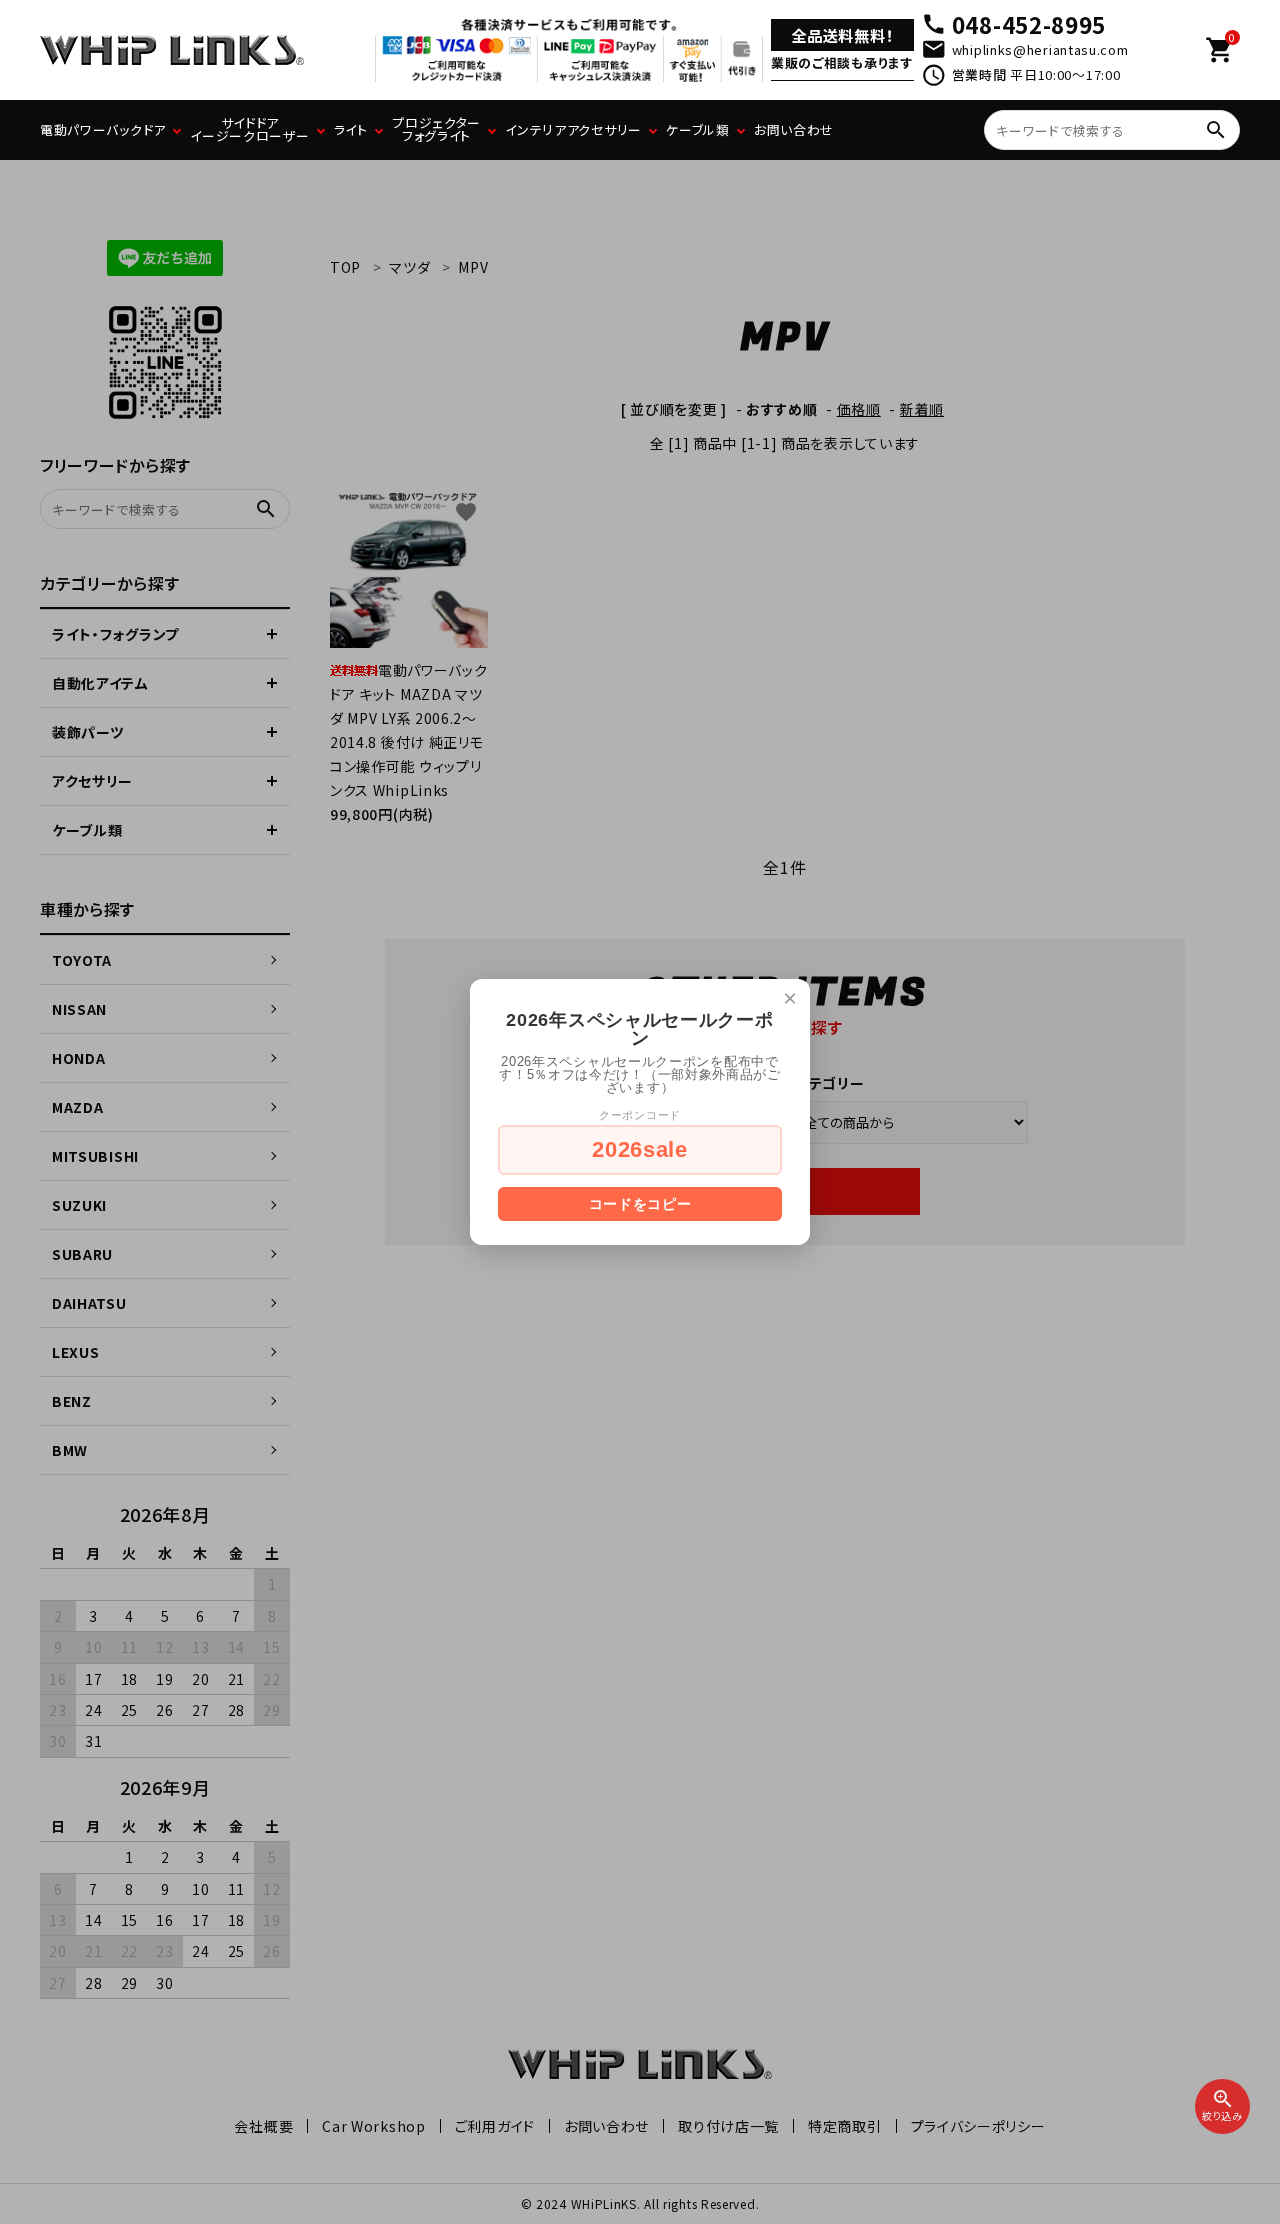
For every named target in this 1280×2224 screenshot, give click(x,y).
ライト (351, 129)
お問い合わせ (794, 129)
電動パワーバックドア (103, 129)
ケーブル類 (698, 129)
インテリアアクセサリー (573, 129)
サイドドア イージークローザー (249, 129)
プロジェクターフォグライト (436, 129)
